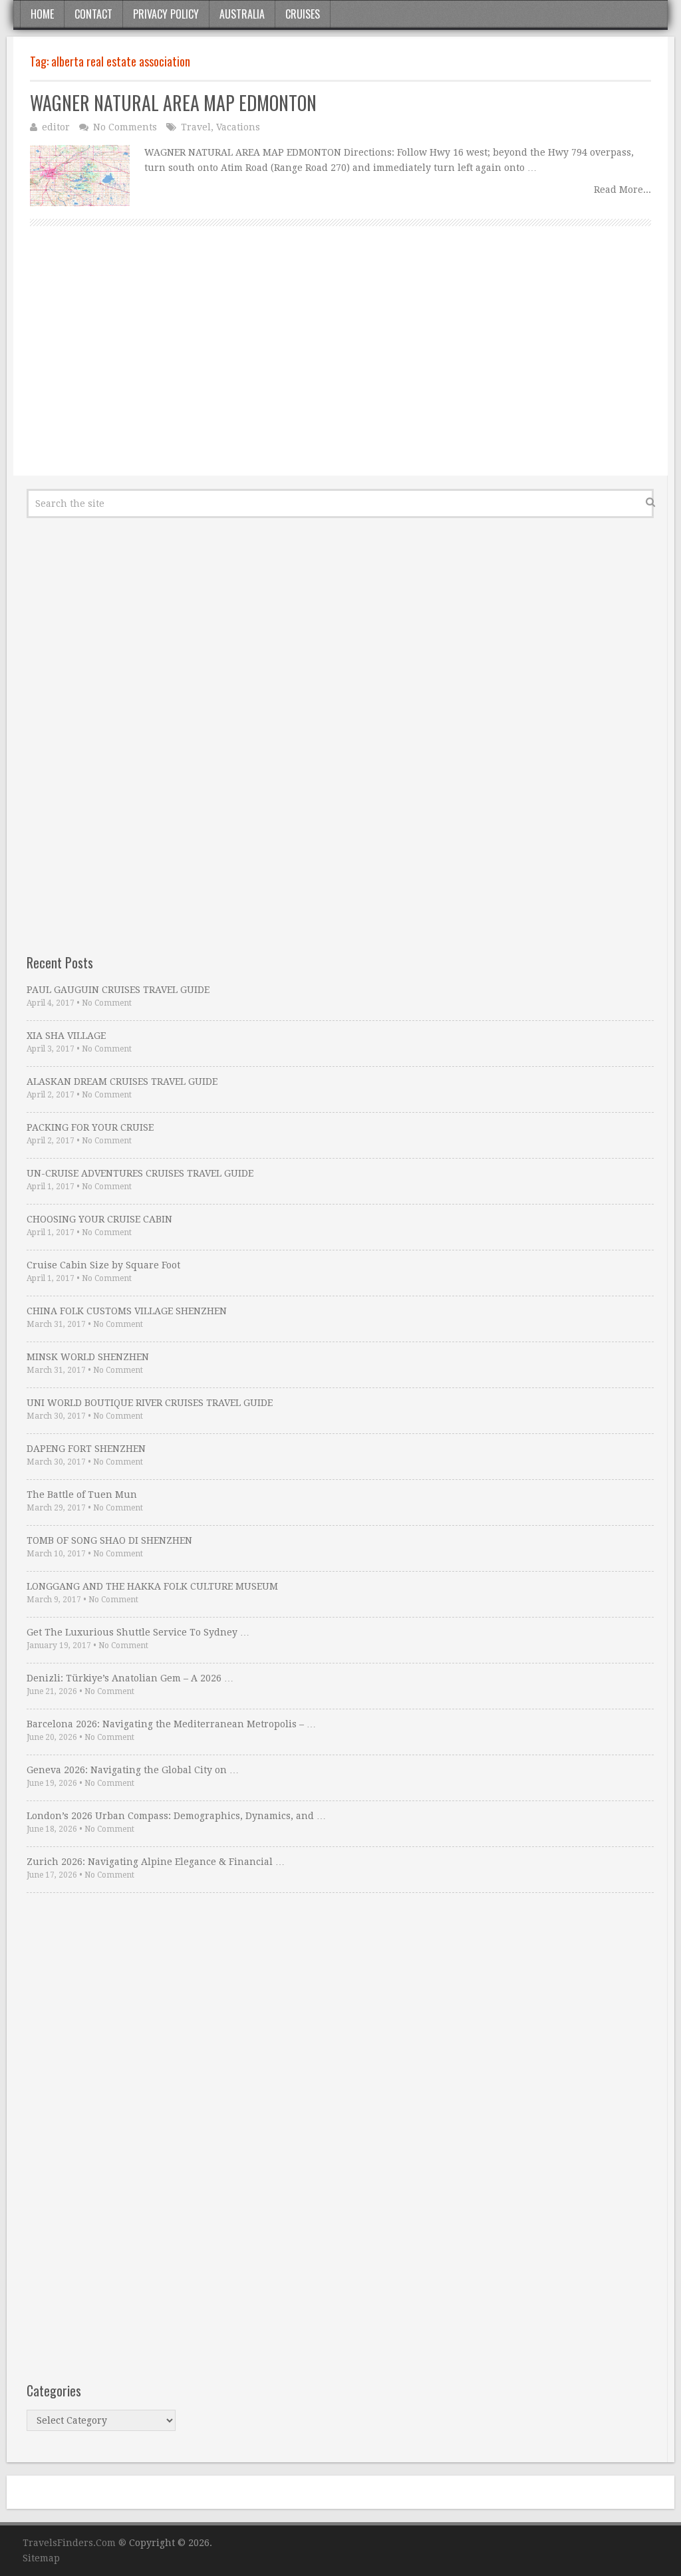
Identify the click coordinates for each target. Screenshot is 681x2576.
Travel (196, 127)
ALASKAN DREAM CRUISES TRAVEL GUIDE (122, 1081)
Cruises (303, 14)
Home (42, 14)
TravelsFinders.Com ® (74, 2543)
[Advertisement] (340, 366)
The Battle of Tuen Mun (82, 1495)
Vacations (238, 127)
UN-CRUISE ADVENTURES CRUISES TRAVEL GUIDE (140, 1173)
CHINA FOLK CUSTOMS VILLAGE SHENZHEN (127, 1311)
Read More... (622, 190)
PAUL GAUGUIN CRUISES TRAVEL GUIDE (118, 990)
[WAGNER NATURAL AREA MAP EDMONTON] (80, 176)
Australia (242, 14)
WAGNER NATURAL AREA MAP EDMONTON (173, 103)
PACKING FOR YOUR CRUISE (90, 1127)
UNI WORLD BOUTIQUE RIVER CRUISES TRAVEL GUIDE (150, 1403)
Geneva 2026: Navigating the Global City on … (133, 1770)
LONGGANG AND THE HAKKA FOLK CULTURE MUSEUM (152, 1586)
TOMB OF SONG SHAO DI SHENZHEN (109, 1540)
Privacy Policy (166, 14)
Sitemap (41, 2558)
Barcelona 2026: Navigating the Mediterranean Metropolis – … (171, 1724)
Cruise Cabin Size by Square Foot (103, 1265)
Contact (93, 14)
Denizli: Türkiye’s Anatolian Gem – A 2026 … (130, 1678)
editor (56, 127)
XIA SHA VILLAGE (66, 1036)
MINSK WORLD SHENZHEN (88, 1357)
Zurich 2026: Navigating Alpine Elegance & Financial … (156, 1862)
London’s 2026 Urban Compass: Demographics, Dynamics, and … (176, 1816)
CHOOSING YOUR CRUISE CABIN (99, 1219)
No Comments (125, 127)
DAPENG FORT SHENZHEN (86, 1449)
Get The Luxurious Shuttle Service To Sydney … (138, 1632)
